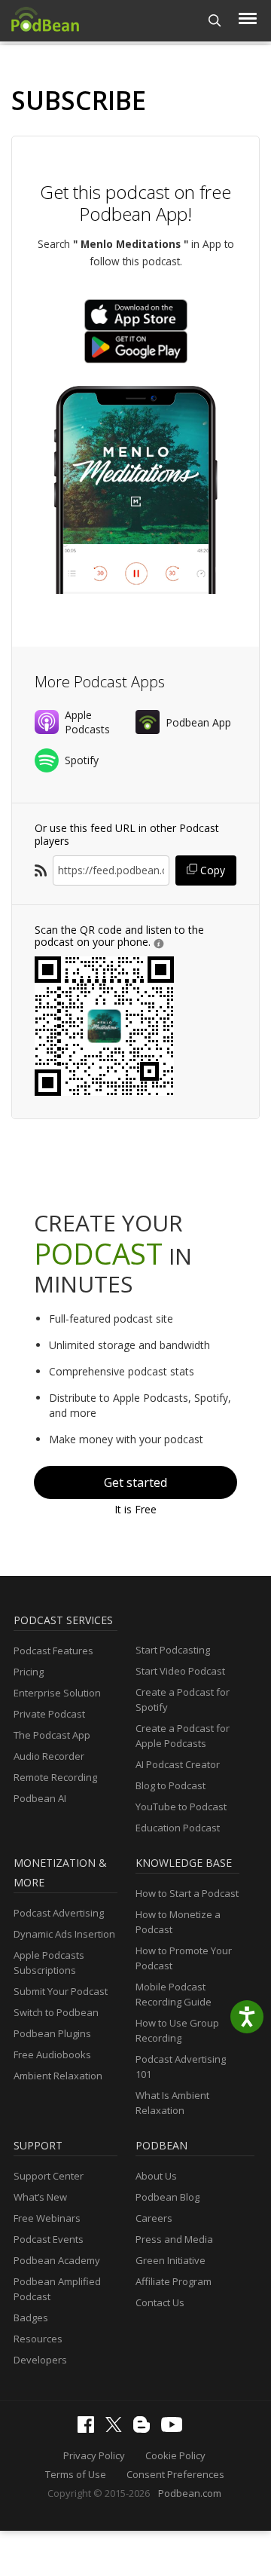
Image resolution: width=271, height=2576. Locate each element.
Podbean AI (40, 1798)
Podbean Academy (57, 2260)
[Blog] (145, 2429)
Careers (154, 2218)
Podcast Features (53, 1651)
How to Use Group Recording (177, 2030)
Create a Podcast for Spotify (183, 1699)
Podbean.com (190, 2493)
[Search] (215, 21)
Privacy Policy (94, 2455)
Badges (31, 2317)
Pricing (29, 1672)
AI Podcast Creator (178, 1764)
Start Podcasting (173, 1650)
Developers (40, 2360)
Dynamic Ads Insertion (64, 1934)
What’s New (40, 2197)
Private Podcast (49, 1714)
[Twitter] (117, 2428)
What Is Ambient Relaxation (172, 2103)
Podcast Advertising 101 (181, 2067)
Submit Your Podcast (61, 1991)
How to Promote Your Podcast (184, 1958)
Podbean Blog (167, 2197)
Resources (38, 2339)
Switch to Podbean (56, 2012)
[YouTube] (175, 2428)
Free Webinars (47, 2218)
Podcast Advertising (59, 1913)
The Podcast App (52, 1735)
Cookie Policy (175, 2455)
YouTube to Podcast (181, 1807)
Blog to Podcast (171, 1785)
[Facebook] (90, 2429)
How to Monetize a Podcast (178, 1922)
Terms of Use (76, 2474)
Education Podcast (178, 1828)
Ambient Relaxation (58, 2076)
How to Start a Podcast (187, 1893)
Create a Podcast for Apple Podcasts (183, 1736)
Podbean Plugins (52, 2033)
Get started (135, 1482)
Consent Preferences (175, 2474)
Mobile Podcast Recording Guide (174, 1994)
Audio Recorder (49, 1756)
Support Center (49, 2176)
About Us (156, 2176)
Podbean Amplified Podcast (57, 2289)
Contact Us (160, 2302)
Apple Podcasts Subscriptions (49, 1963)
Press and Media (174, 2239)
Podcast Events (49, 2239)
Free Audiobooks (52, 2054)
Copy (211, 870)
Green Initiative (171, 2260)
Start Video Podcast (180, 1671)
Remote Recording (55, 1777)
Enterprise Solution (57, 1693)
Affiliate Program (174, 2281)
